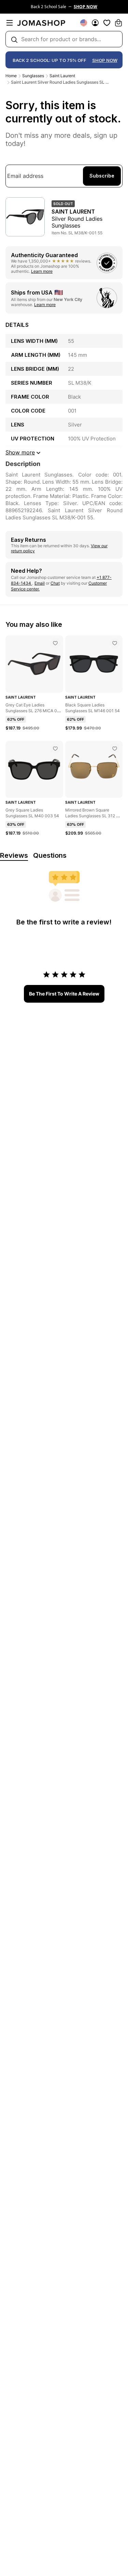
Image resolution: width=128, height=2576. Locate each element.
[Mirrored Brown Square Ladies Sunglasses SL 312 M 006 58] (115, 749)
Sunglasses (33, 76)
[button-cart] (118, 23)
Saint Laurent (62, 76)
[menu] (10, 23)
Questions (50, 855)
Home (11, 76)
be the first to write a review (64, 994)
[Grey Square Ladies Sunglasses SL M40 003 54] (55, 749)
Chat (55, 583)
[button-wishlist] (107, 23)
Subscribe (102, 176)
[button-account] (95, 23)
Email (40, 583)
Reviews (14, 855)
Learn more (42, 271)
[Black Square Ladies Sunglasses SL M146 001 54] (115, 643)
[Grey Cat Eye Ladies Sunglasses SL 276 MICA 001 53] (55, 643)
